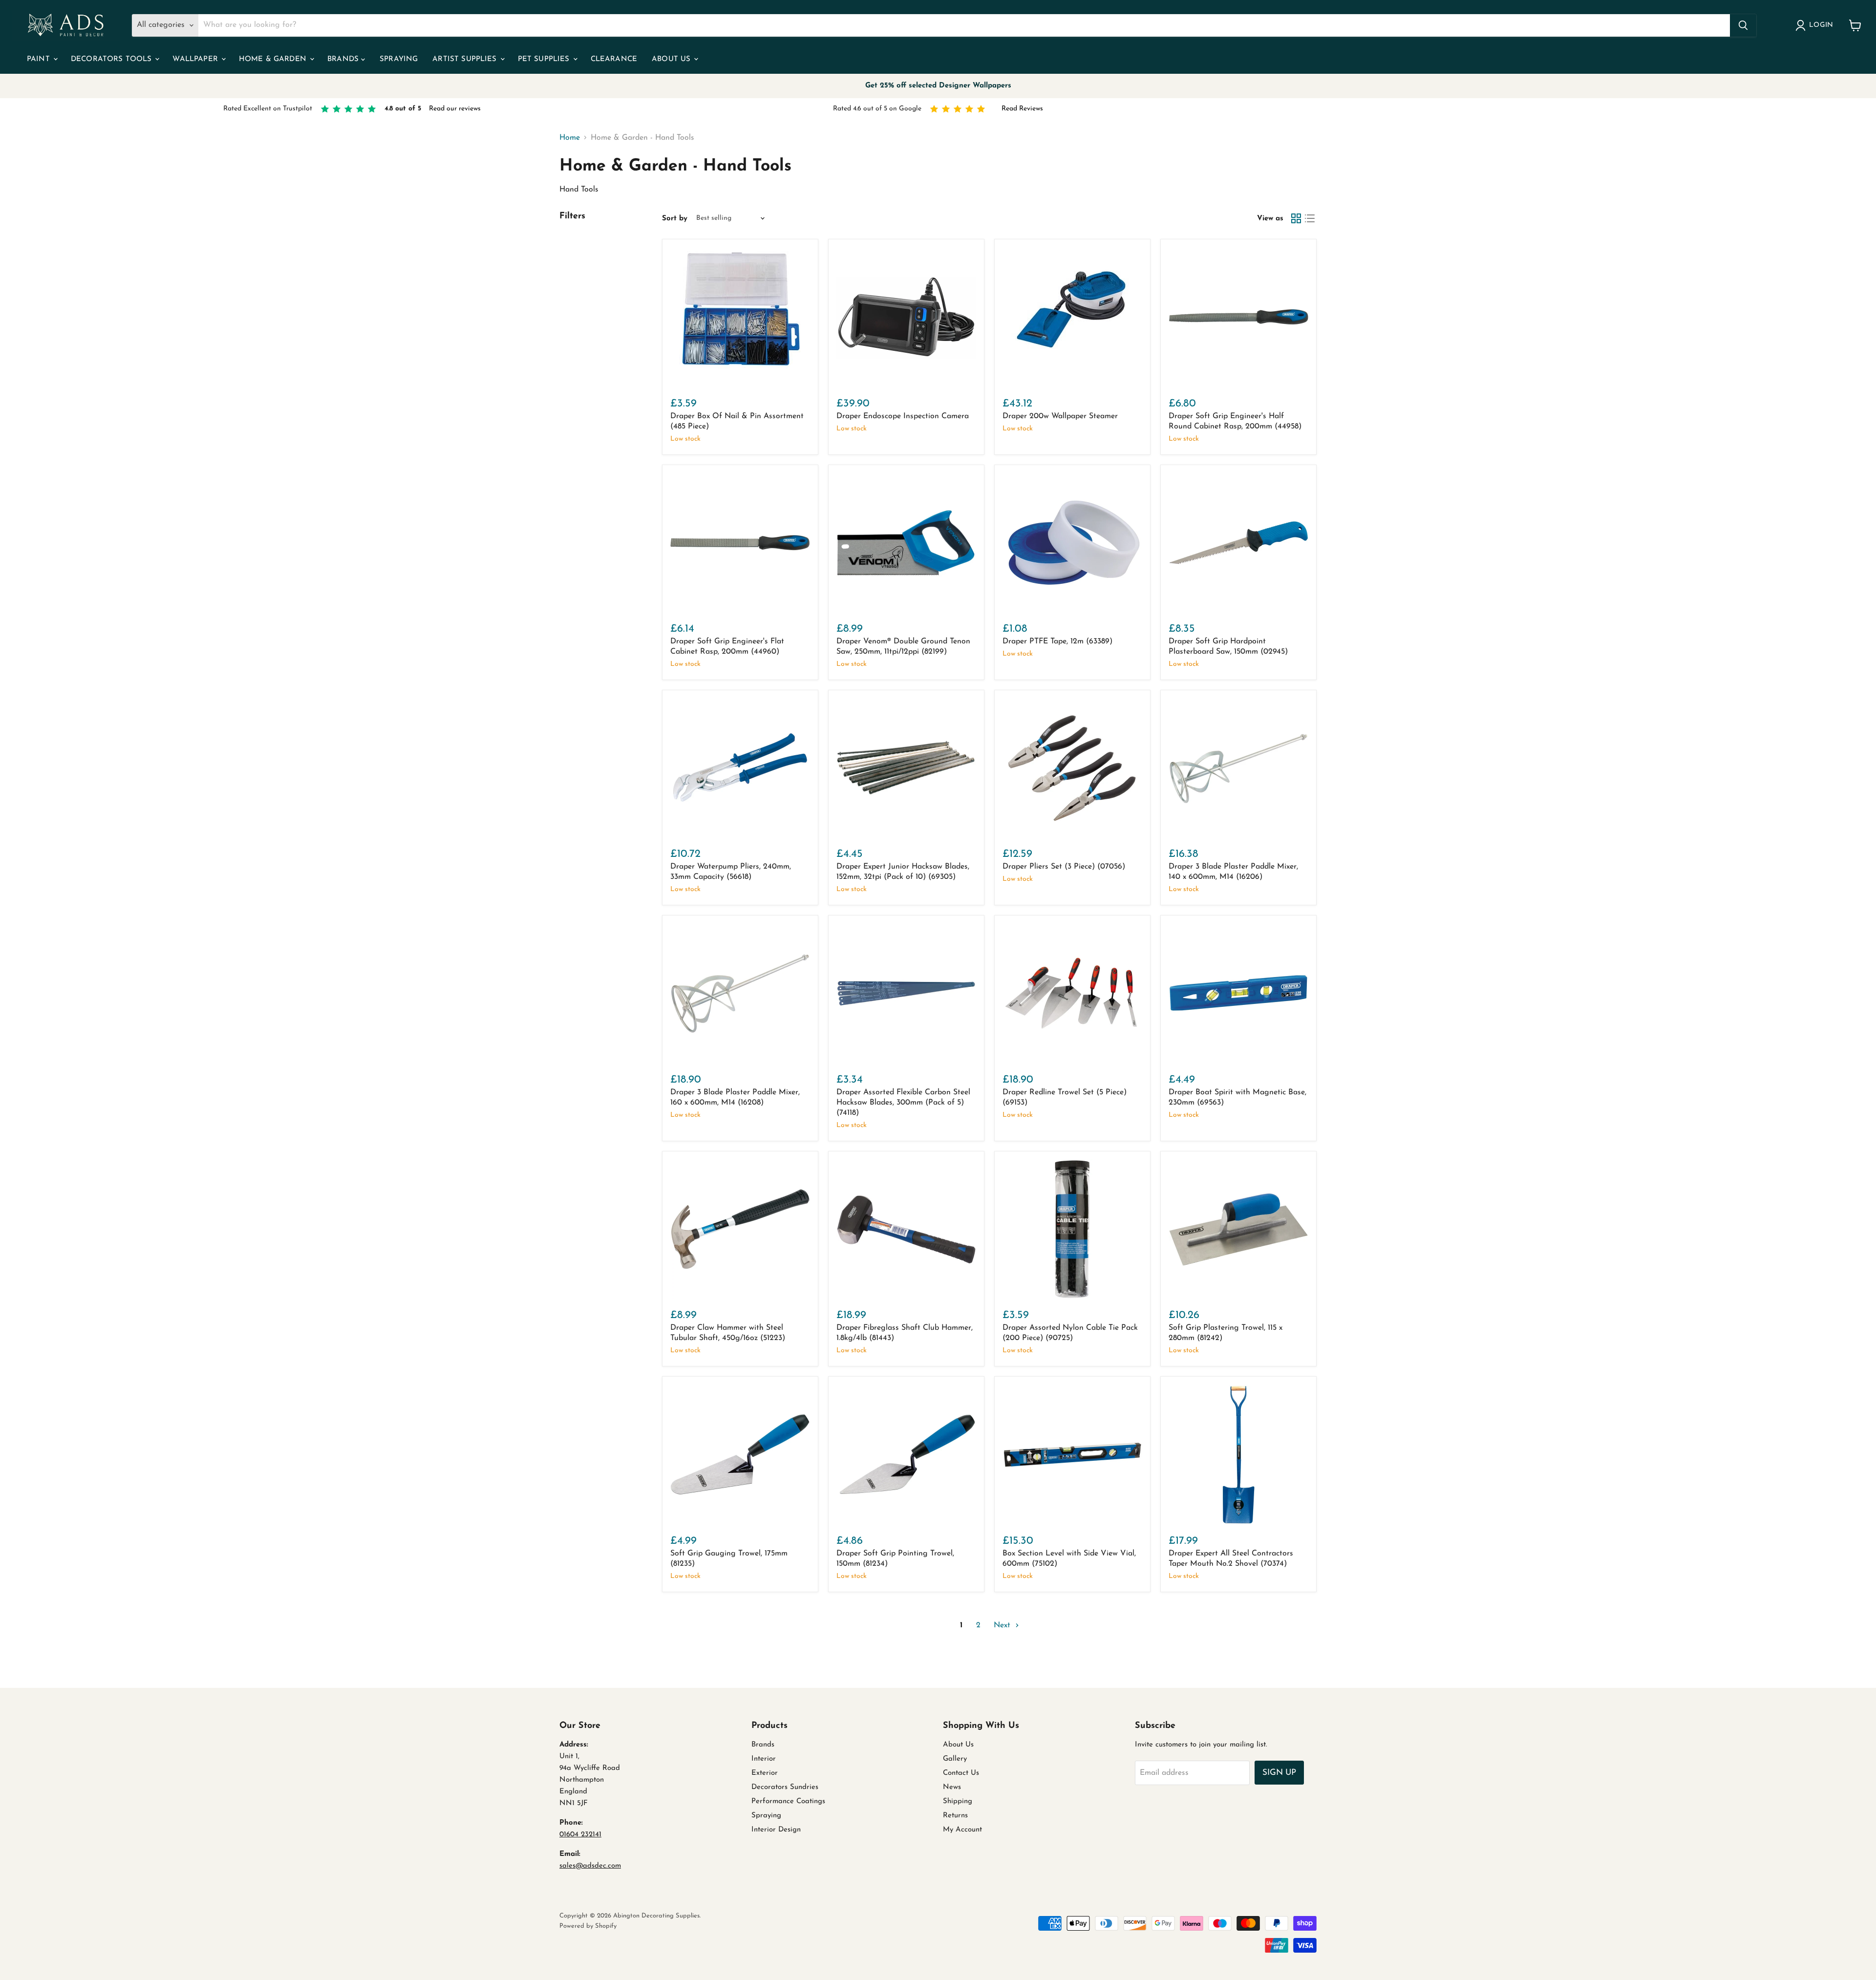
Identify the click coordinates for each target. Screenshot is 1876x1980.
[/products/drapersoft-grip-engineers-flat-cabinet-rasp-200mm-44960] (740, 543)
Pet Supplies (545, 59)
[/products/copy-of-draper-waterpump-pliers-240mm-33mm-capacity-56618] (1238, 543)
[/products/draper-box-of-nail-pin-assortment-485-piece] (740, 317)
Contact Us (961, 1773)
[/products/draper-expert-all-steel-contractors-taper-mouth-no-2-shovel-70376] (1238, 1454)
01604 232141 (580, 1835)
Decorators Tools (113, 59)
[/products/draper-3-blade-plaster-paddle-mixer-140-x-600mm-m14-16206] (1238, 768)
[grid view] (1296, 218)
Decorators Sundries (785, 1787)
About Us (672, 59)
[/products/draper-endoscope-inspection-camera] (906, 317)
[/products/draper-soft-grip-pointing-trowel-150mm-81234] (906, 1454)
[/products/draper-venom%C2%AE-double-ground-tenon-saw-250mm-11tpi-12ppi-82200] (906, 543)
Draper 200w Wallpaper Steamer (1060, 416)
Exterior (765, 1773)
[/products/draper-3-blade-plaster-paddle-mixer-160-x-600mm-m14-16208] (740, 993)
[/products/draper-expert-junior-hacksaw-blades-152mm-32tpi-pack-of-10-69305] (906, 768)
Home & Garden (274, 59)
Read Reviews (1022, 109)
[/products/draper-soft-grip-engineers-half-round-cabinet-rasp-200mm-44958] (1238, 317)
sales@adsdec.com (590, 1866)
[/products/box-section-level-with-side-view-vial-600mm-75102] (1072, 1454)
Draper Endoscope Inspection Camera (903, 416)
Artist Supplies (466, 59)
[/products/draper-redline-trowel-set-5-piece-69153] (1072, 993)
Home (570, 138)
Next (1003, 1625)
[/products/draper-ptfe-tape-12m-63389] (1072, 543)
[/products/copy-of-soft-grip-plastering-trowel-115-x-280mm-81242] (1072, 1229)
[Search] (1743, 25)
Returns (955, 1816)
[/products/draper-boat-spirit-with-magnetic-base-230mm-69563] (1238, 993)
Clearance (614, 59)
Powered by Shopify (588, 1926)
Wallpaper (196, 59)
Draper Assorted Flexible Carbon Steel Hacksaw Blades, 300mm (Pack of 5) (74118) (903, 1103)
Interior (764, 1759)
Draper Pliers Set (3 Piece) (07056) (1064, 867)
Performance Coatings (788, 1801)
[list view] (1310, 218)
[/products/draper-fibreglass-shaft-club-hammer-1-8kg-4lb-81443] (906, 1229)
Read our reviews (455, 109)
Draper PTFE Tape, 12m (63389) (1057, 641)
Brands (344, 59)
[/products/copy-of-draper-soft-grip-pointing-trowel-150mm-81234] (740, 1454)
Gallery (955, 1759)
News (952, 1787)
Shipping (958, 1801)
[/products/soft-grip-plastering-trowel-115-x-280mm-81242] (1238, 1229)
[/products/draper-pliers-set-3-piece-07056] (1072, 768)
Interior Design (776, 1830)
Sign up (1279, 1773)
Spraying (399, 59)
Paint (40, 59)
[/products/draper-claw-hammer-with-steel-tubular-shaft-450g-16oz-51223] (740, 1229)
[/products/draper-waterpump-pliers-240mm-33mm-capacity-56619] (740, 768)
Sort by (675, 219)
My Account (962, 1830)
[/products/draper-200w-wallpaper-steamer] (1072, 317)
